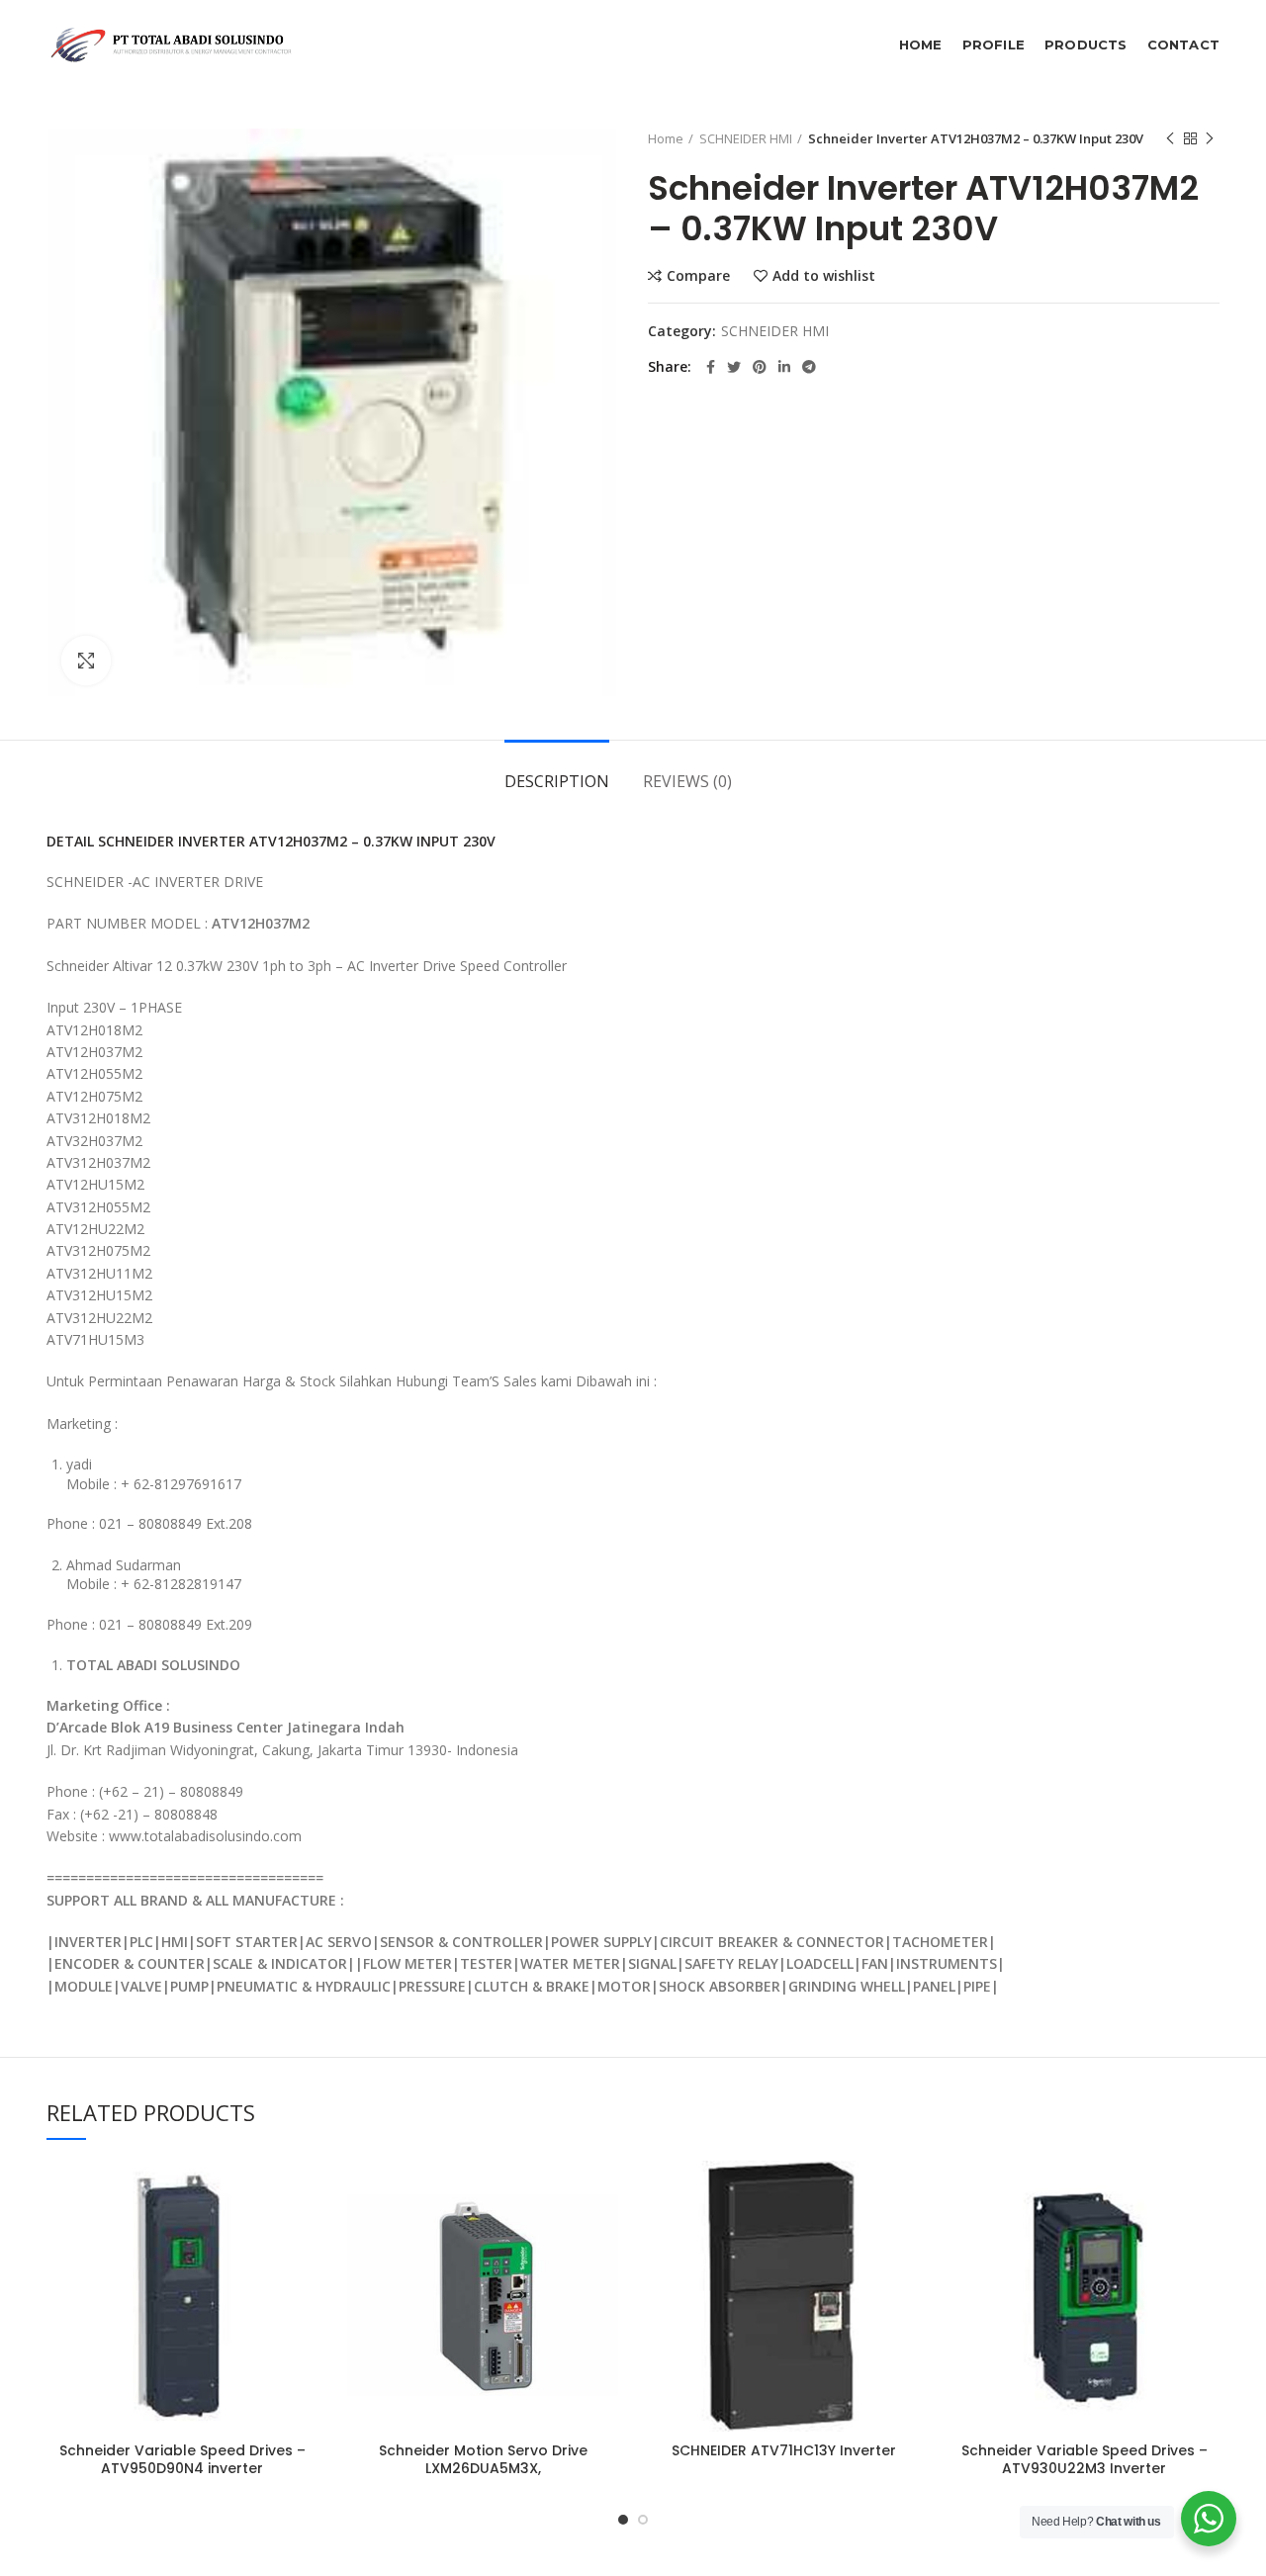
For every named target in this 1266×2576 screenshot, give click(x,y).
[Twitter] (734, 367)
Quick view (303, 2282)
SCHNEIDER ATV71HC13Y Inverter (784, 2450)
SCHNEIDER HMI (746, 138)
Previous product (1170, 138)
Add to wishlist (824, 276)
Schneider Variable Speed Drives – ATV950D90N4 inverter (182, 2459)
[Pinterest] (760, 367)
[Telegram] (809, 367)
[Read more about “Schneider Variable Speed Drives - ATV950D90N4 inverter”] (303, 2237)
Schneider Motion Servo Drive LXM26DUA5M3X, (483, 2459)
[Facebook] (711, 367)
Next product (1210, 138)
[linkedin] (784, 367)
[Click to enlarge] (86, 661)
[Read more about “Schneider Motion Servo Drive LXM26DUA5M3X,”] (603, 2237)
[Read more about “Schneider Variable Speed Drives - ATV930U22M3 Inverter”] (1205, 2237)
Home (666, 138)
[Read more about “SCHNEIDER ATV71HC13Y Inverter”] (904, 2237)
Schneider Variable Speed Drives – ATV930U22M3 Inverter (1085, 2459)
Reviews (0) (687, 781)
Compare (698, 276)
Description (557, 781)
